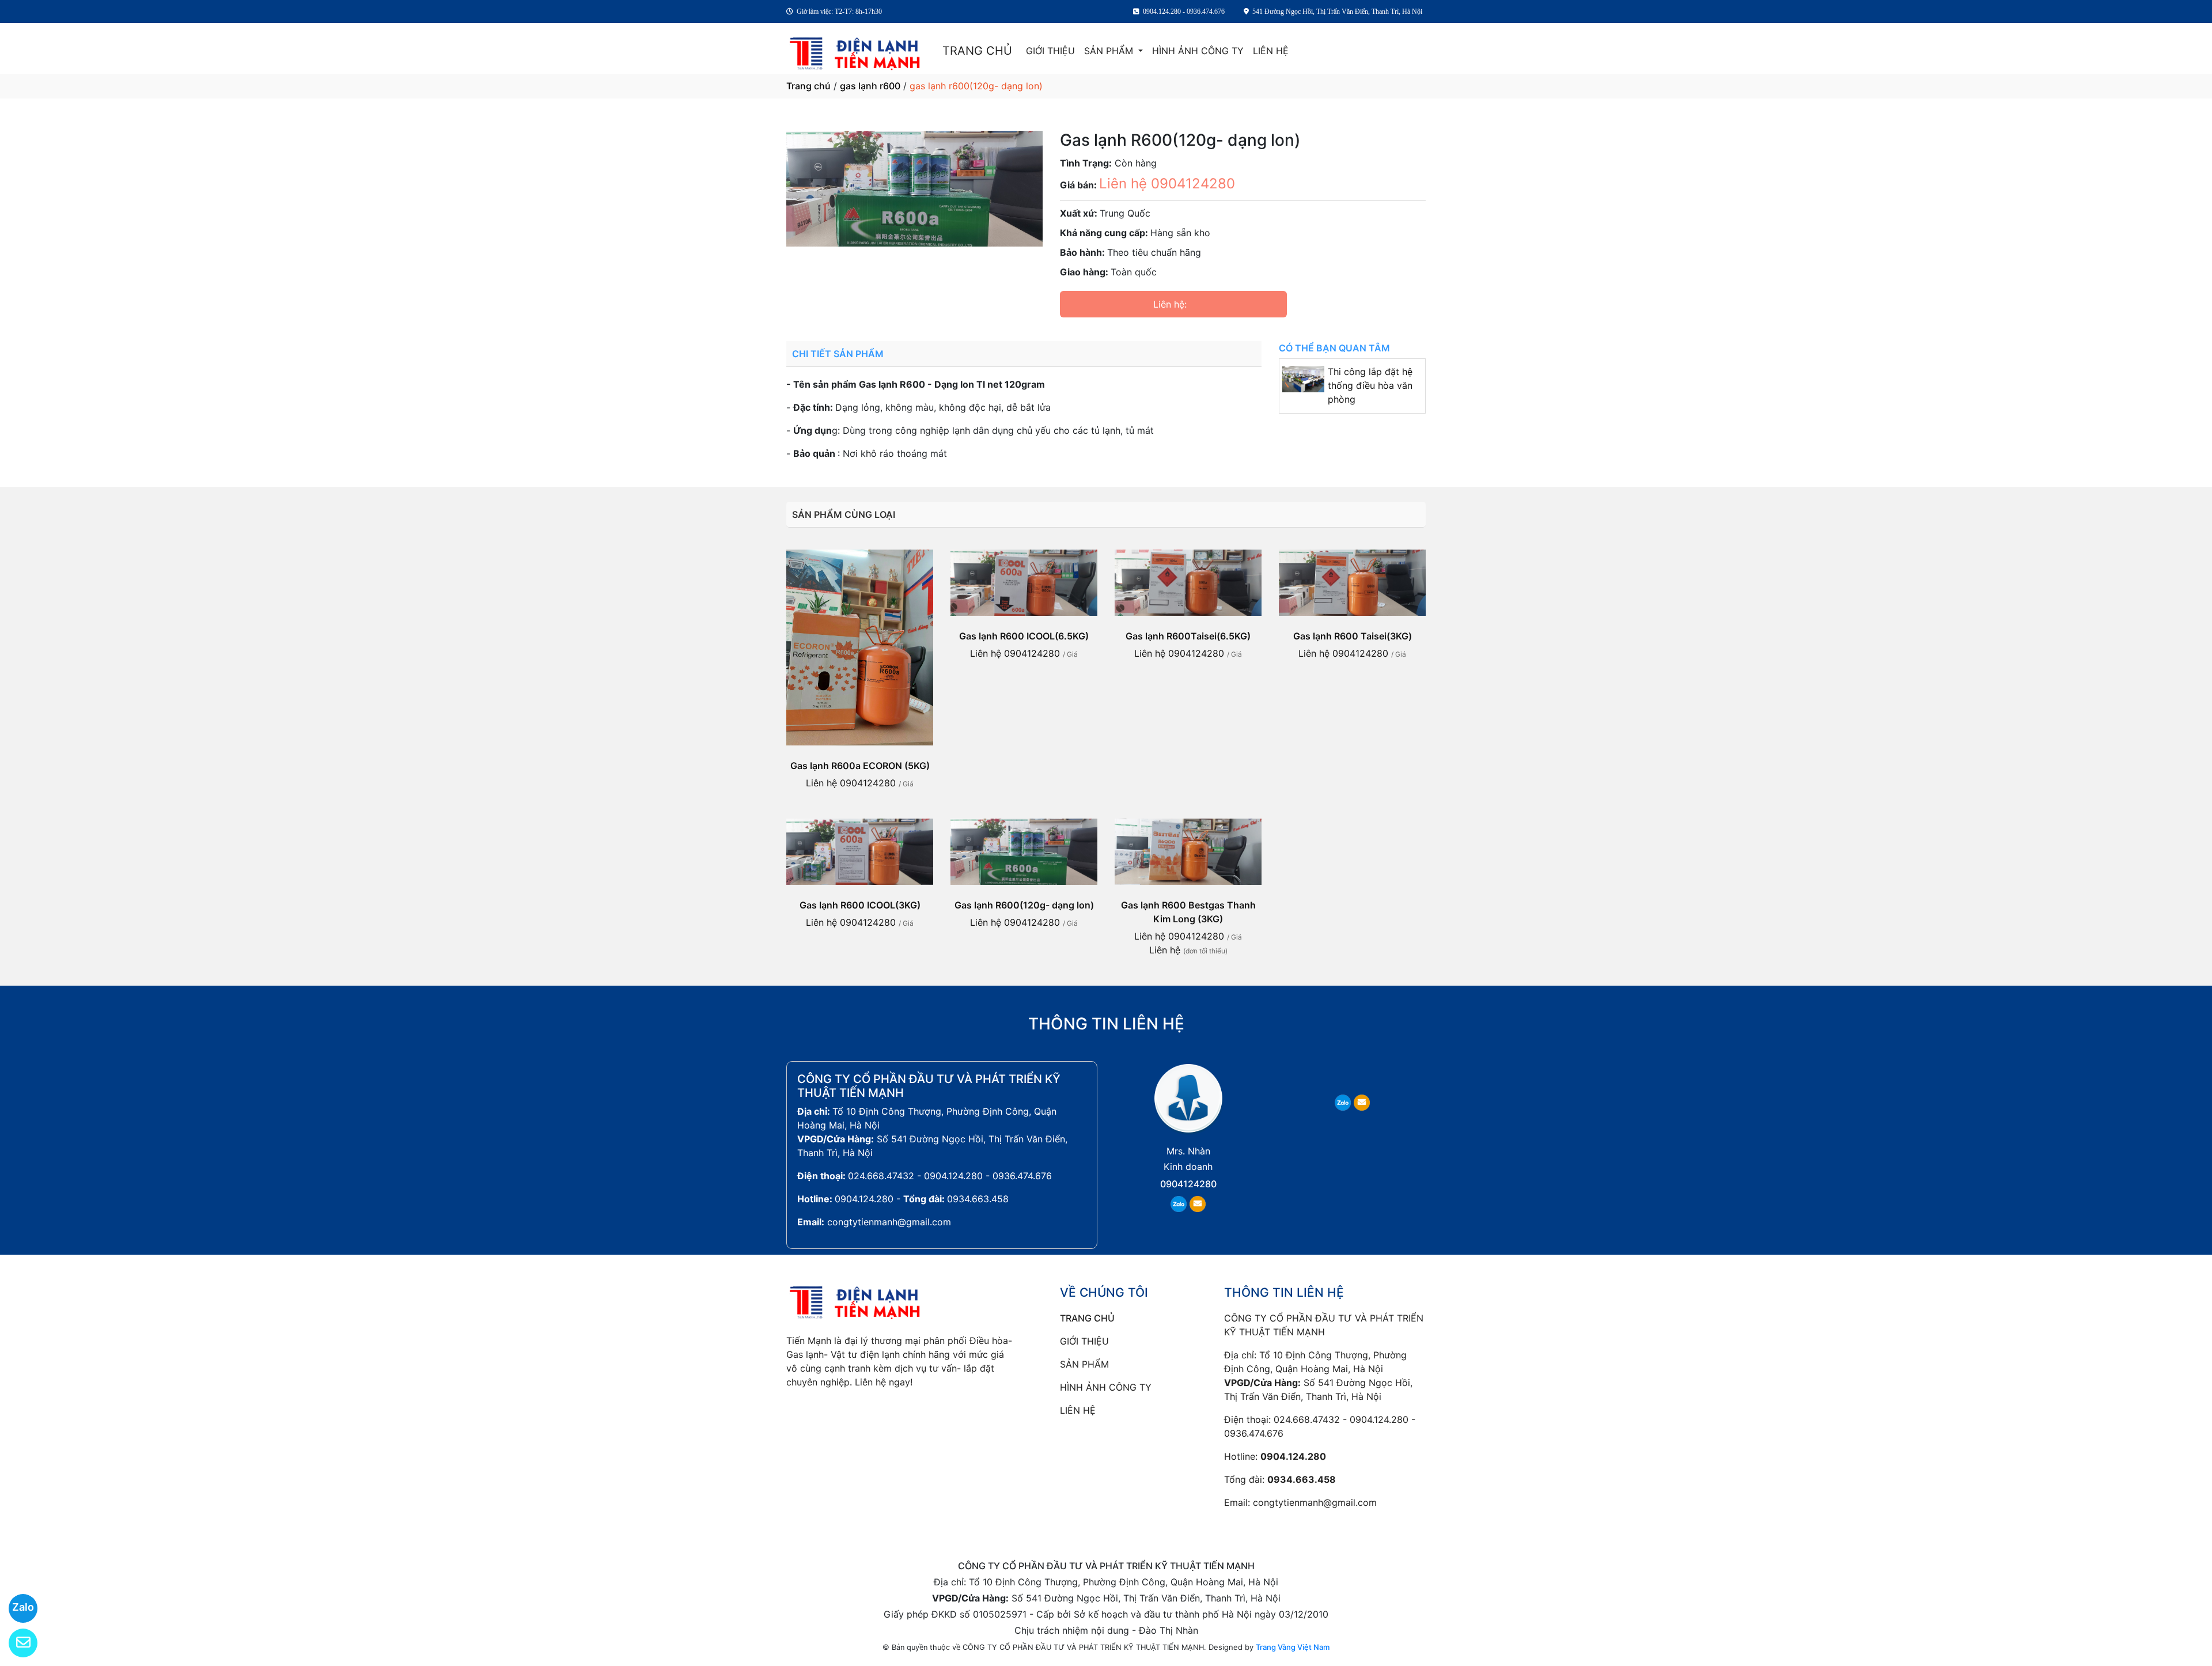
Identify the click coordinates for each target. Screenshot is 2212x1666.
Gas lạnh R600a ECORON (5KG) (860, 766)
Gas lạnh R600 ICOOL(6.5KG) (1024, 636)
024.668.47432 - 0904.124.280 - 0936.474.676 (950, 1176)
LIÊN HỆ (1271, 51)
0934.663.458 (978, 1199)
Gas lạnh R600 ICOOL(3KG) (860, 905)
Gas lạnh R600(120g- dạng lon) (1024, 905)
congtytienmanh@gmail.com (889, 1222)
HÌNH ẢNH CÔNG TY (1198, 51)
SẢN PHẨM (1110, 51)
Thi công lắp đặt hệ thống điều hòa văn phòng (1370, 385)
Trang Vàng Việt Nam (1293, 1647)
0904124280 (1188, 1184)
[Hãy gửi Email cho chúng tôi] (16, 1643)
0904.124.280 (864, 1199)
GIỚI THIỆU (1050, 51)
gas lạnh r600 (870, 86)
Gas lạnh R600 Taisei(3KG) (1353, 636)
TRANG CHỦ (977, 51)
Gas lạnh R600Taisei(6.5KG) (1188, 636)
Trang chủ (808, 86)
